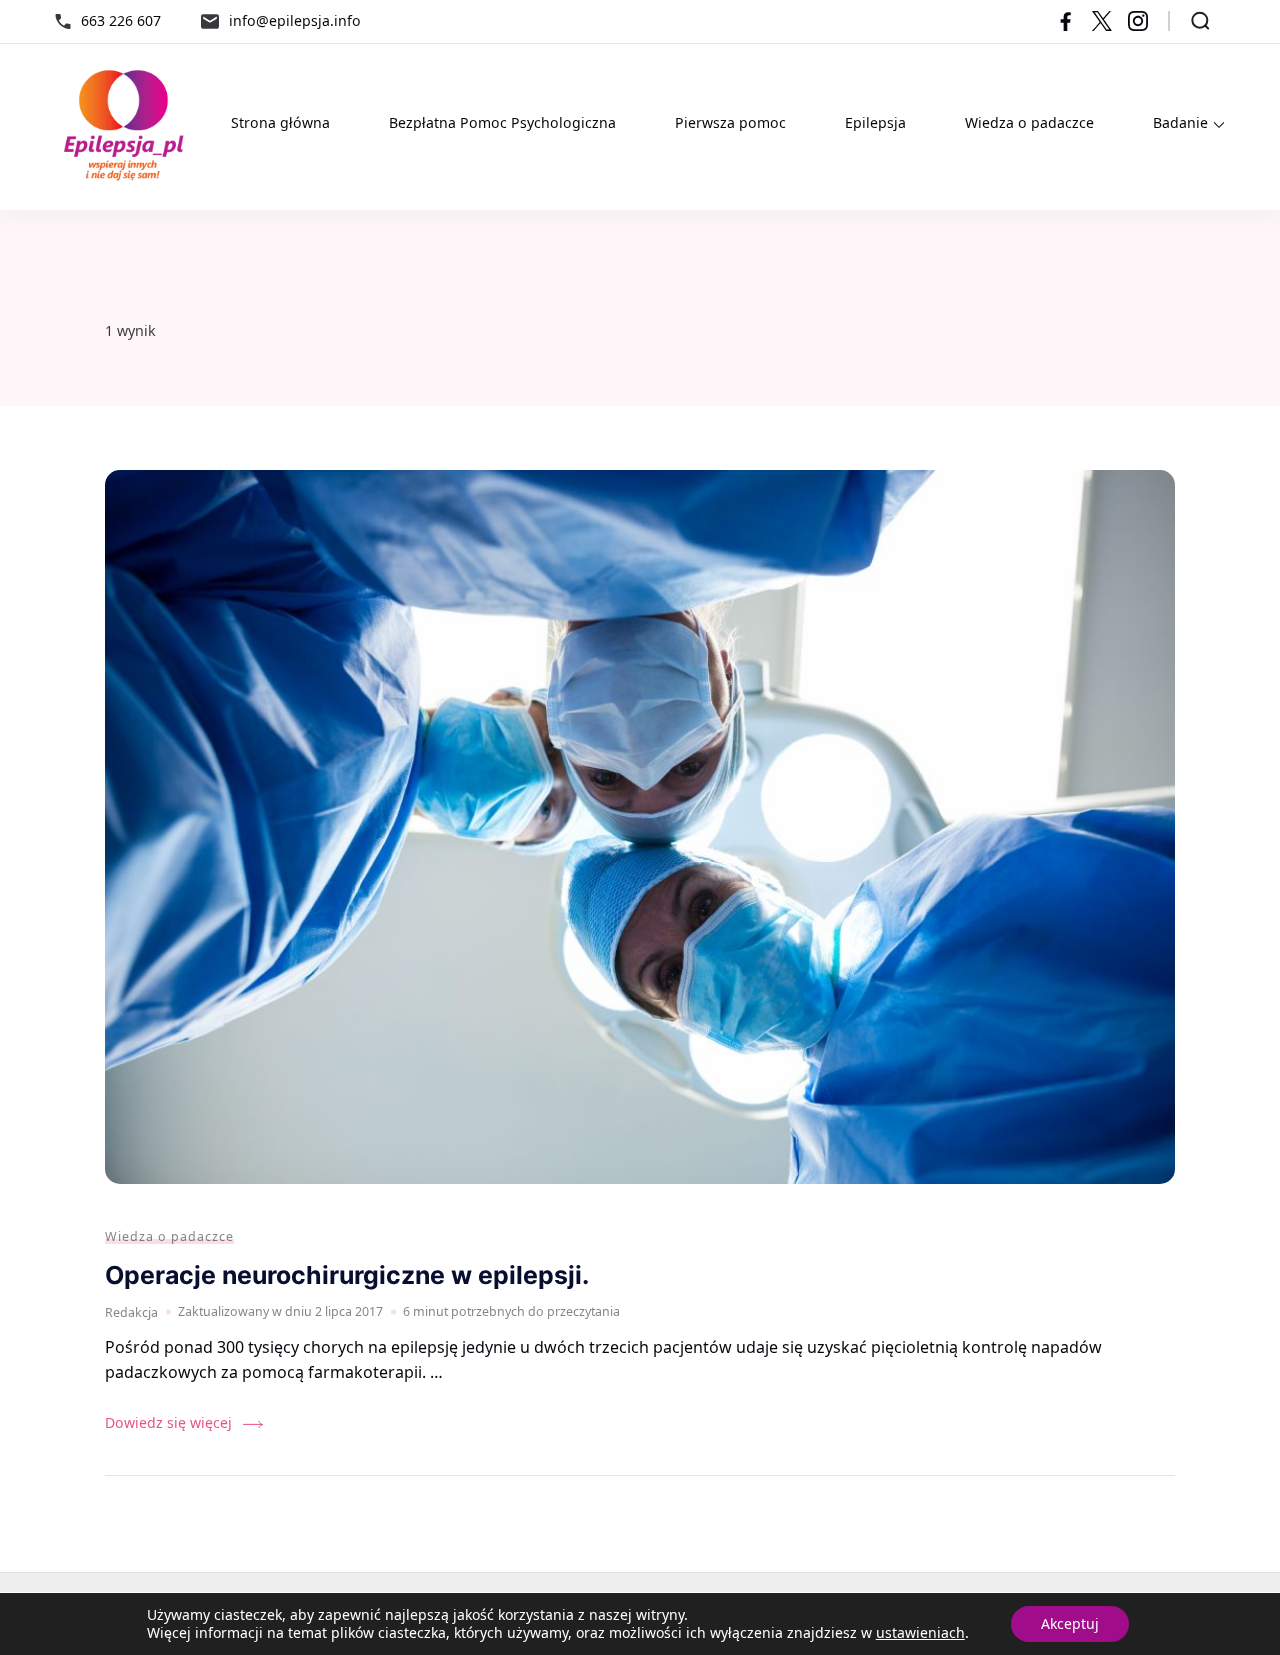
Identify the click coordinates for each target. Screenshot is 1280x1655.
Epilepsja (875, 122)
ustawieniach (920, 1633)
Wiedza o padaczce (1029, 122)
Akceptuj (1070, 1623)
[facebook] (1066, 21)
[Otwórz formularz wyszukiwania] (1200, 21)
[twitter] (1102, 21)
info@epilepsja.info (295, 20)
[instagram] (1138, 21)
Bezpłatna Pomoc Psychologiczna (502, 122)
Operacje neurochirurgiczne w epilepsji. (347, 1275)
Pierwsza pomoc (730, 122)
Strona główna (280, 122)
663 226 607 (121, 20)
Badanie (1180, 122)
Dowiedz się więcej (168, 1422)
